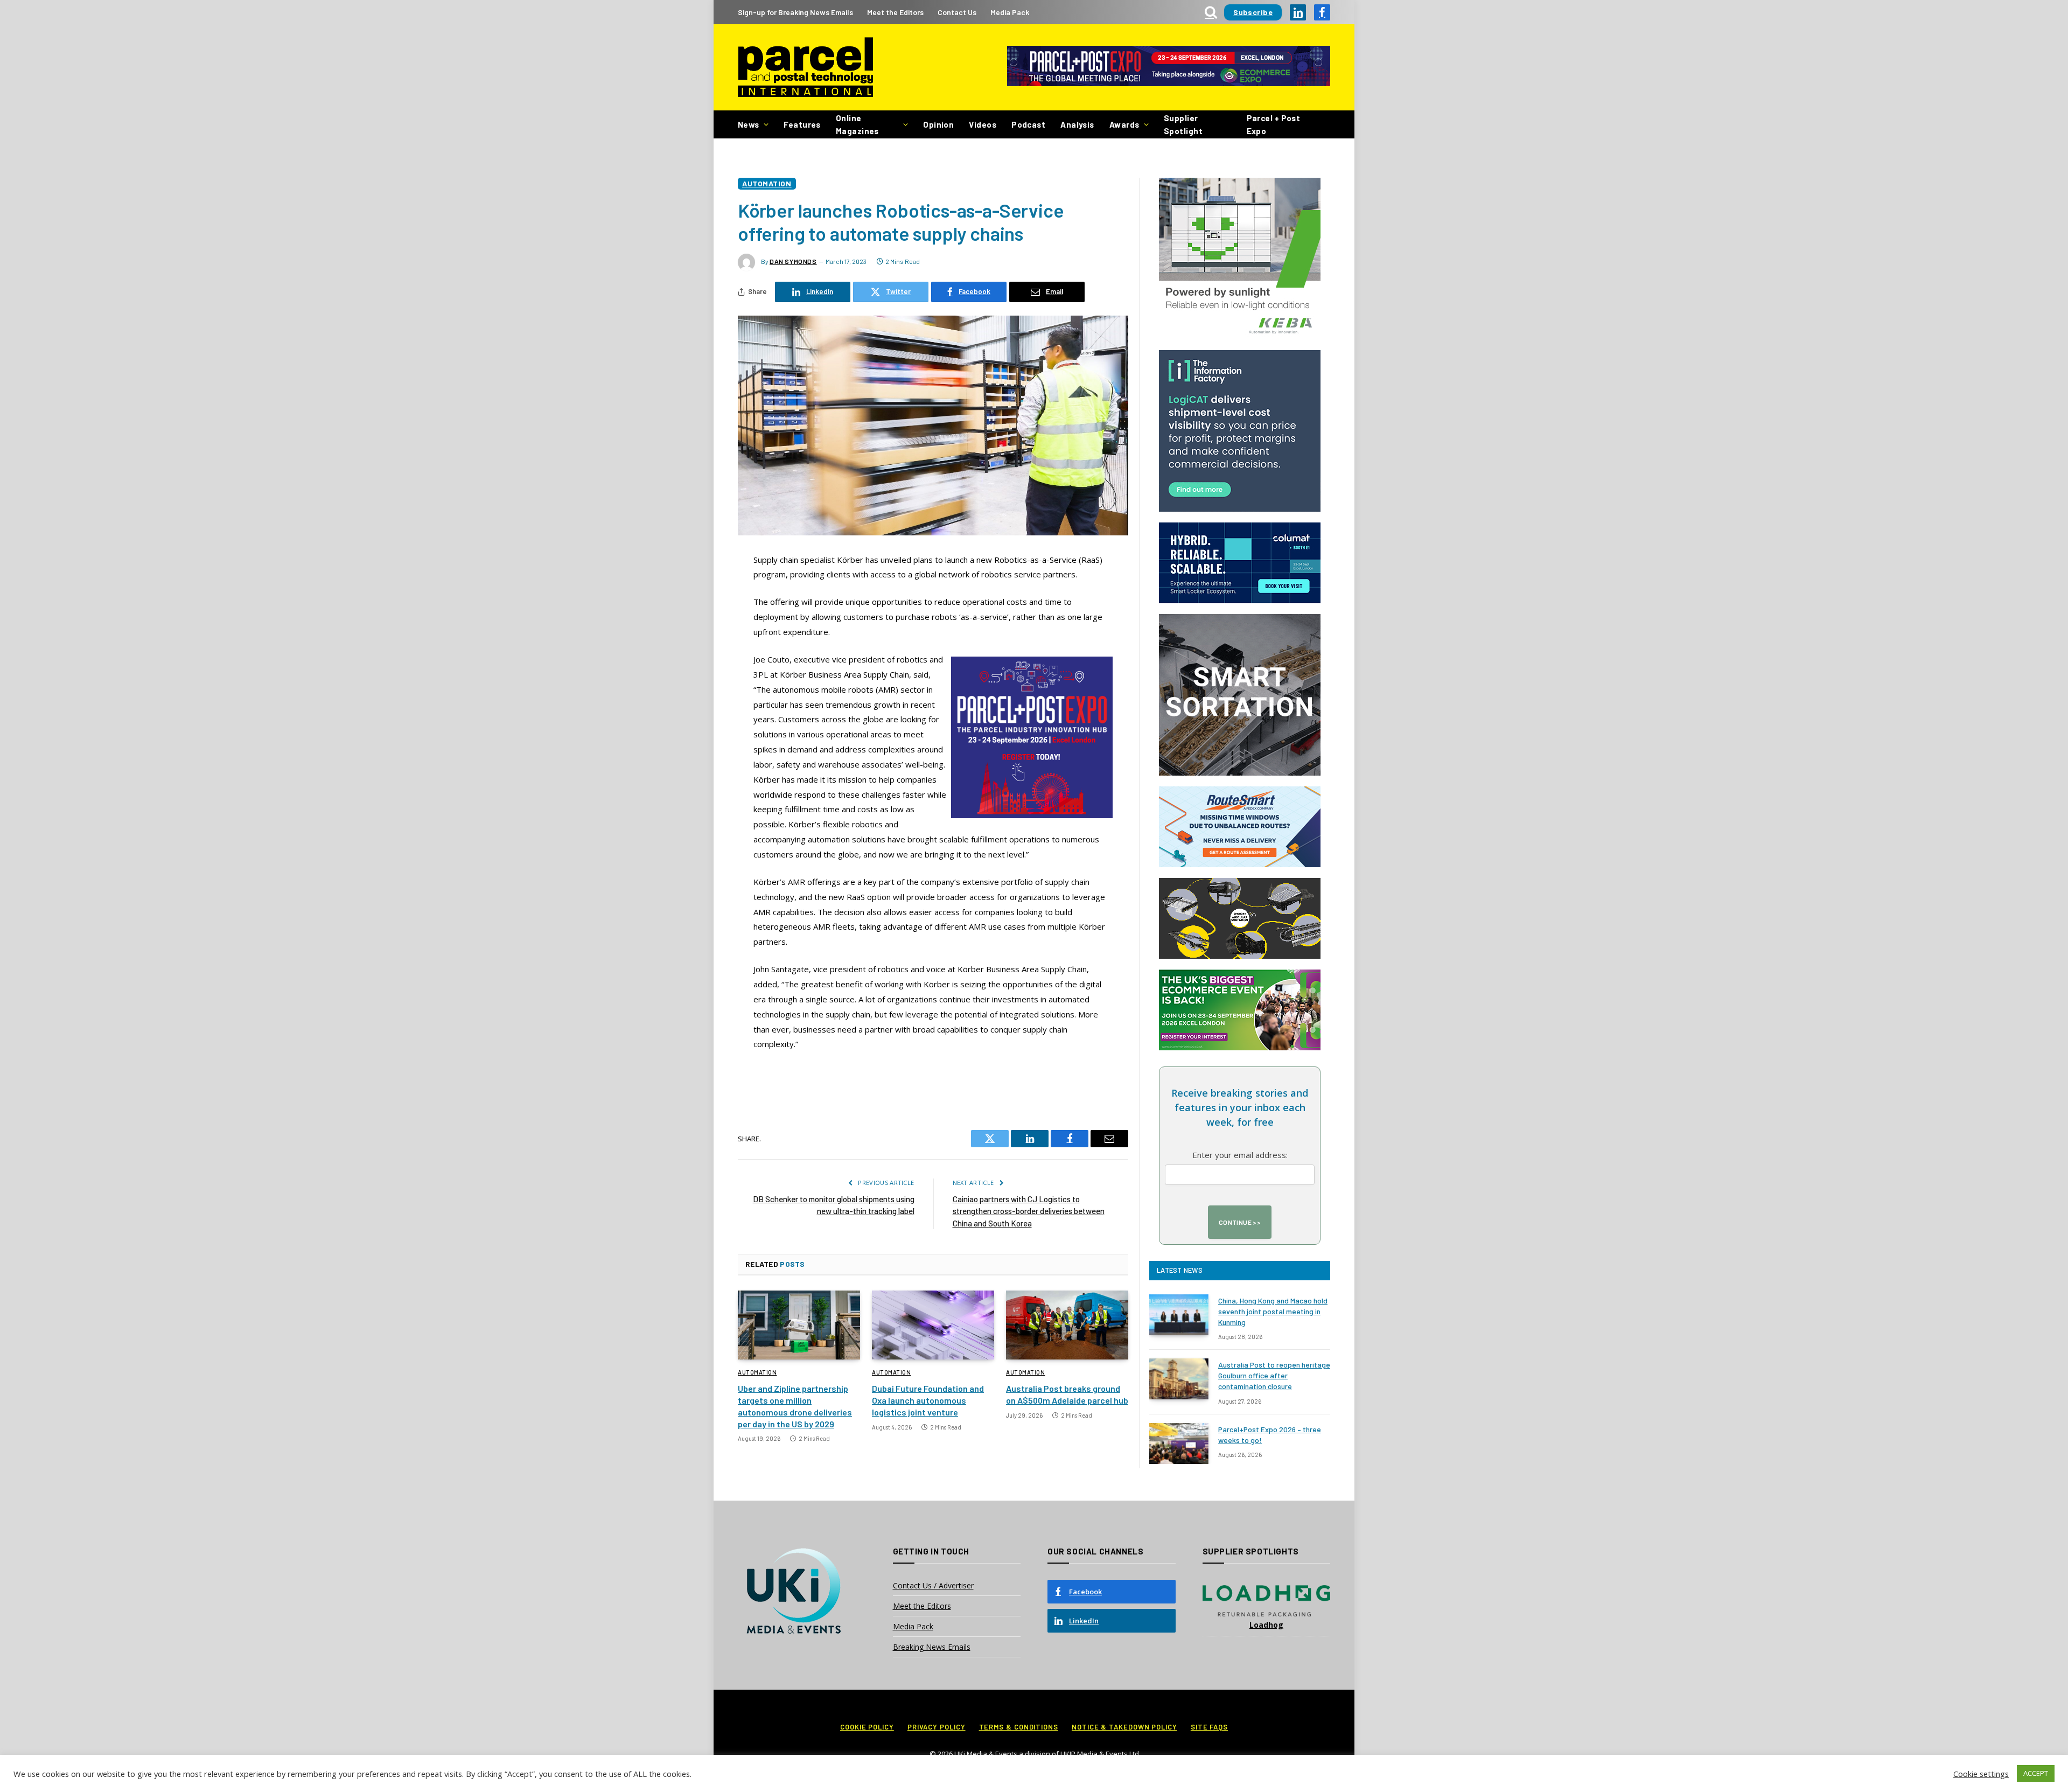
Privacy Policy (937, 1727)
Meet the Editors (895, 12)
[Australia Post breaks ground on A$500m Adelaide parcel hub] (1067, 1325)
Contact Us (957, 12)
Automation (767, 183)
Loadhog (1266, 1625)
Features (802, 124)
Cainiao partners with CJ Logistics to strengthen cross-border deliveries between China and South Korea (1029, 1211)
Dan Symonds (793, 261)
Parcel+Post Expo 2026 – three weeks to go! (1270, 1435)
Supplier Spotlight (1183, 124)
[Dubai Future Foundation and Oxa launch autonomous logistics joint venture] (933, 1325)
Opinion (938, 124)
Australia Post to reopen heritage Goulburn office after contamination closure (1274, 1375)
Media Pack (1010, 12)
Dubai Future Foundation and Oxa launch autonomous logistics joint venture (928, 1400)
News (749, 124)
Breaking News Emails (932, 1647)
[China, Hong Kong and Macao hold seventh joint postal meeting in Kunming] (1179, 1315)
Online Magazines (857, 124)
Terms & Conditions (1019, 1727)
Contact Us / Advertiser (933, 1585)
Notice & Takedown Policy (1124, 1727)
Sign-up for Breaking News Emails (795, 12)
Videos (983, 124)
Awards (1124, 124)
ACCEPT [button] (2036, 1773)
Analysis (1077, 124)
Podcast (1028, 124)
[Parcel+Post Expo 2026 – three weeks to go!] (1179, 1444)
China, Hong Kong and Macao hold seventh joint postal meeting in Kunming (1273, 1311)
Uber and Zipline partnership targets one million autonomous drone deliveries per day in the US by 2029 (795, 1406)
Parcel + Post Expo (1274, 124)
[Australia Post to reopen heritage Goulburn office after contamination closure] (1179, 1379)
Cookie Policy (867, 1727)
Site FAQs (1209, 1727)
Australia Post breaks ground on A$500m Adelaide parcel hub (1067, 1394)
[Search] (1211, 12)
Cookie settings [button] (1981, 1774)
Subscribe (1253, 12)
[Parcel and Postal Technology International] (805, 68)
